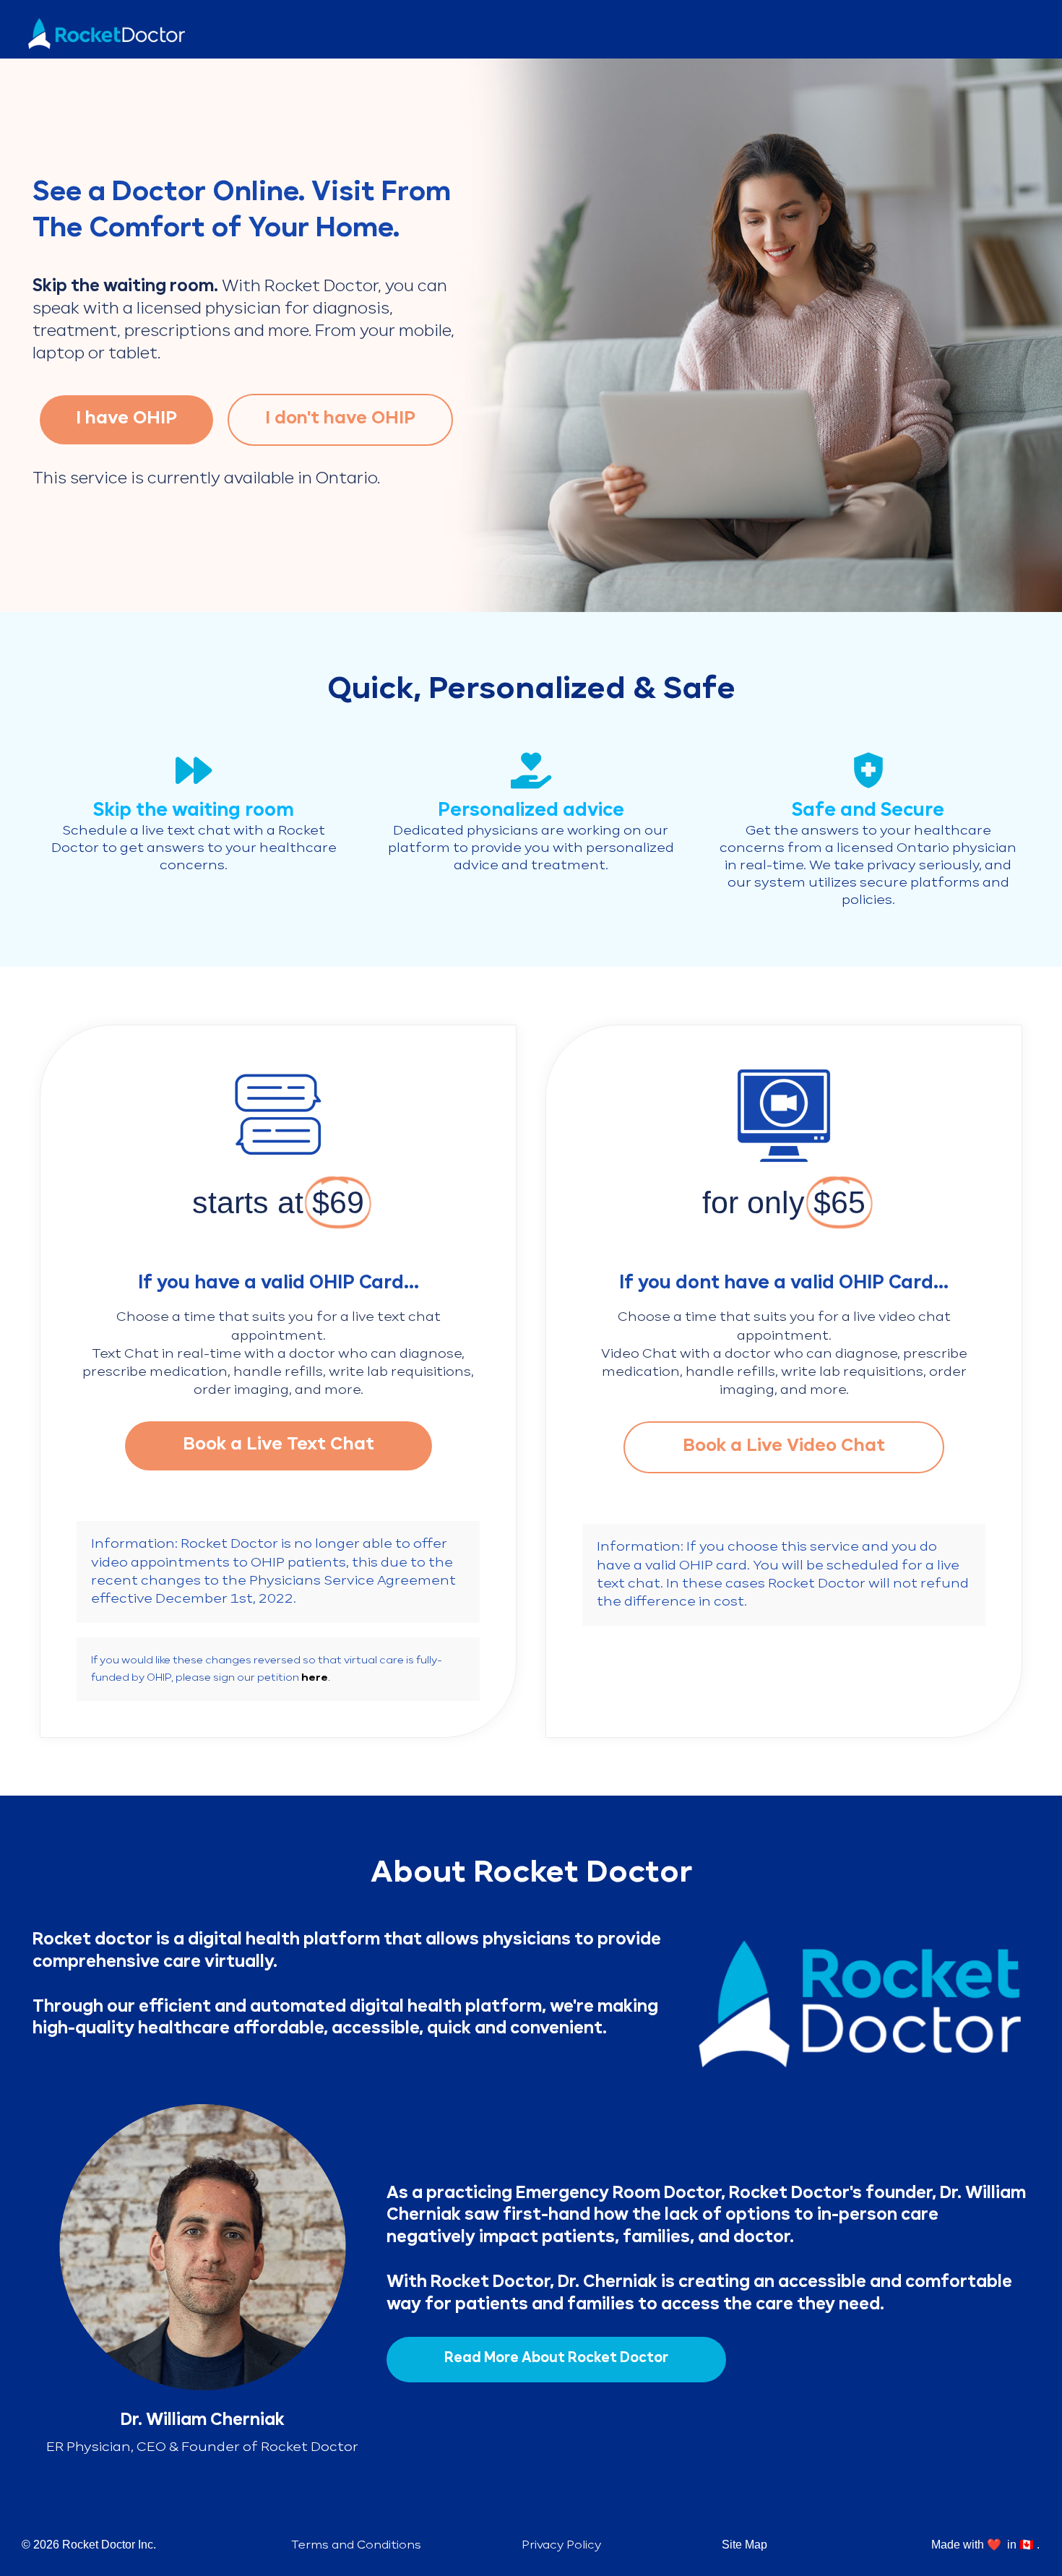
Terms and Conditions (356, 2546)
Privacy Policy (561, 2546)
